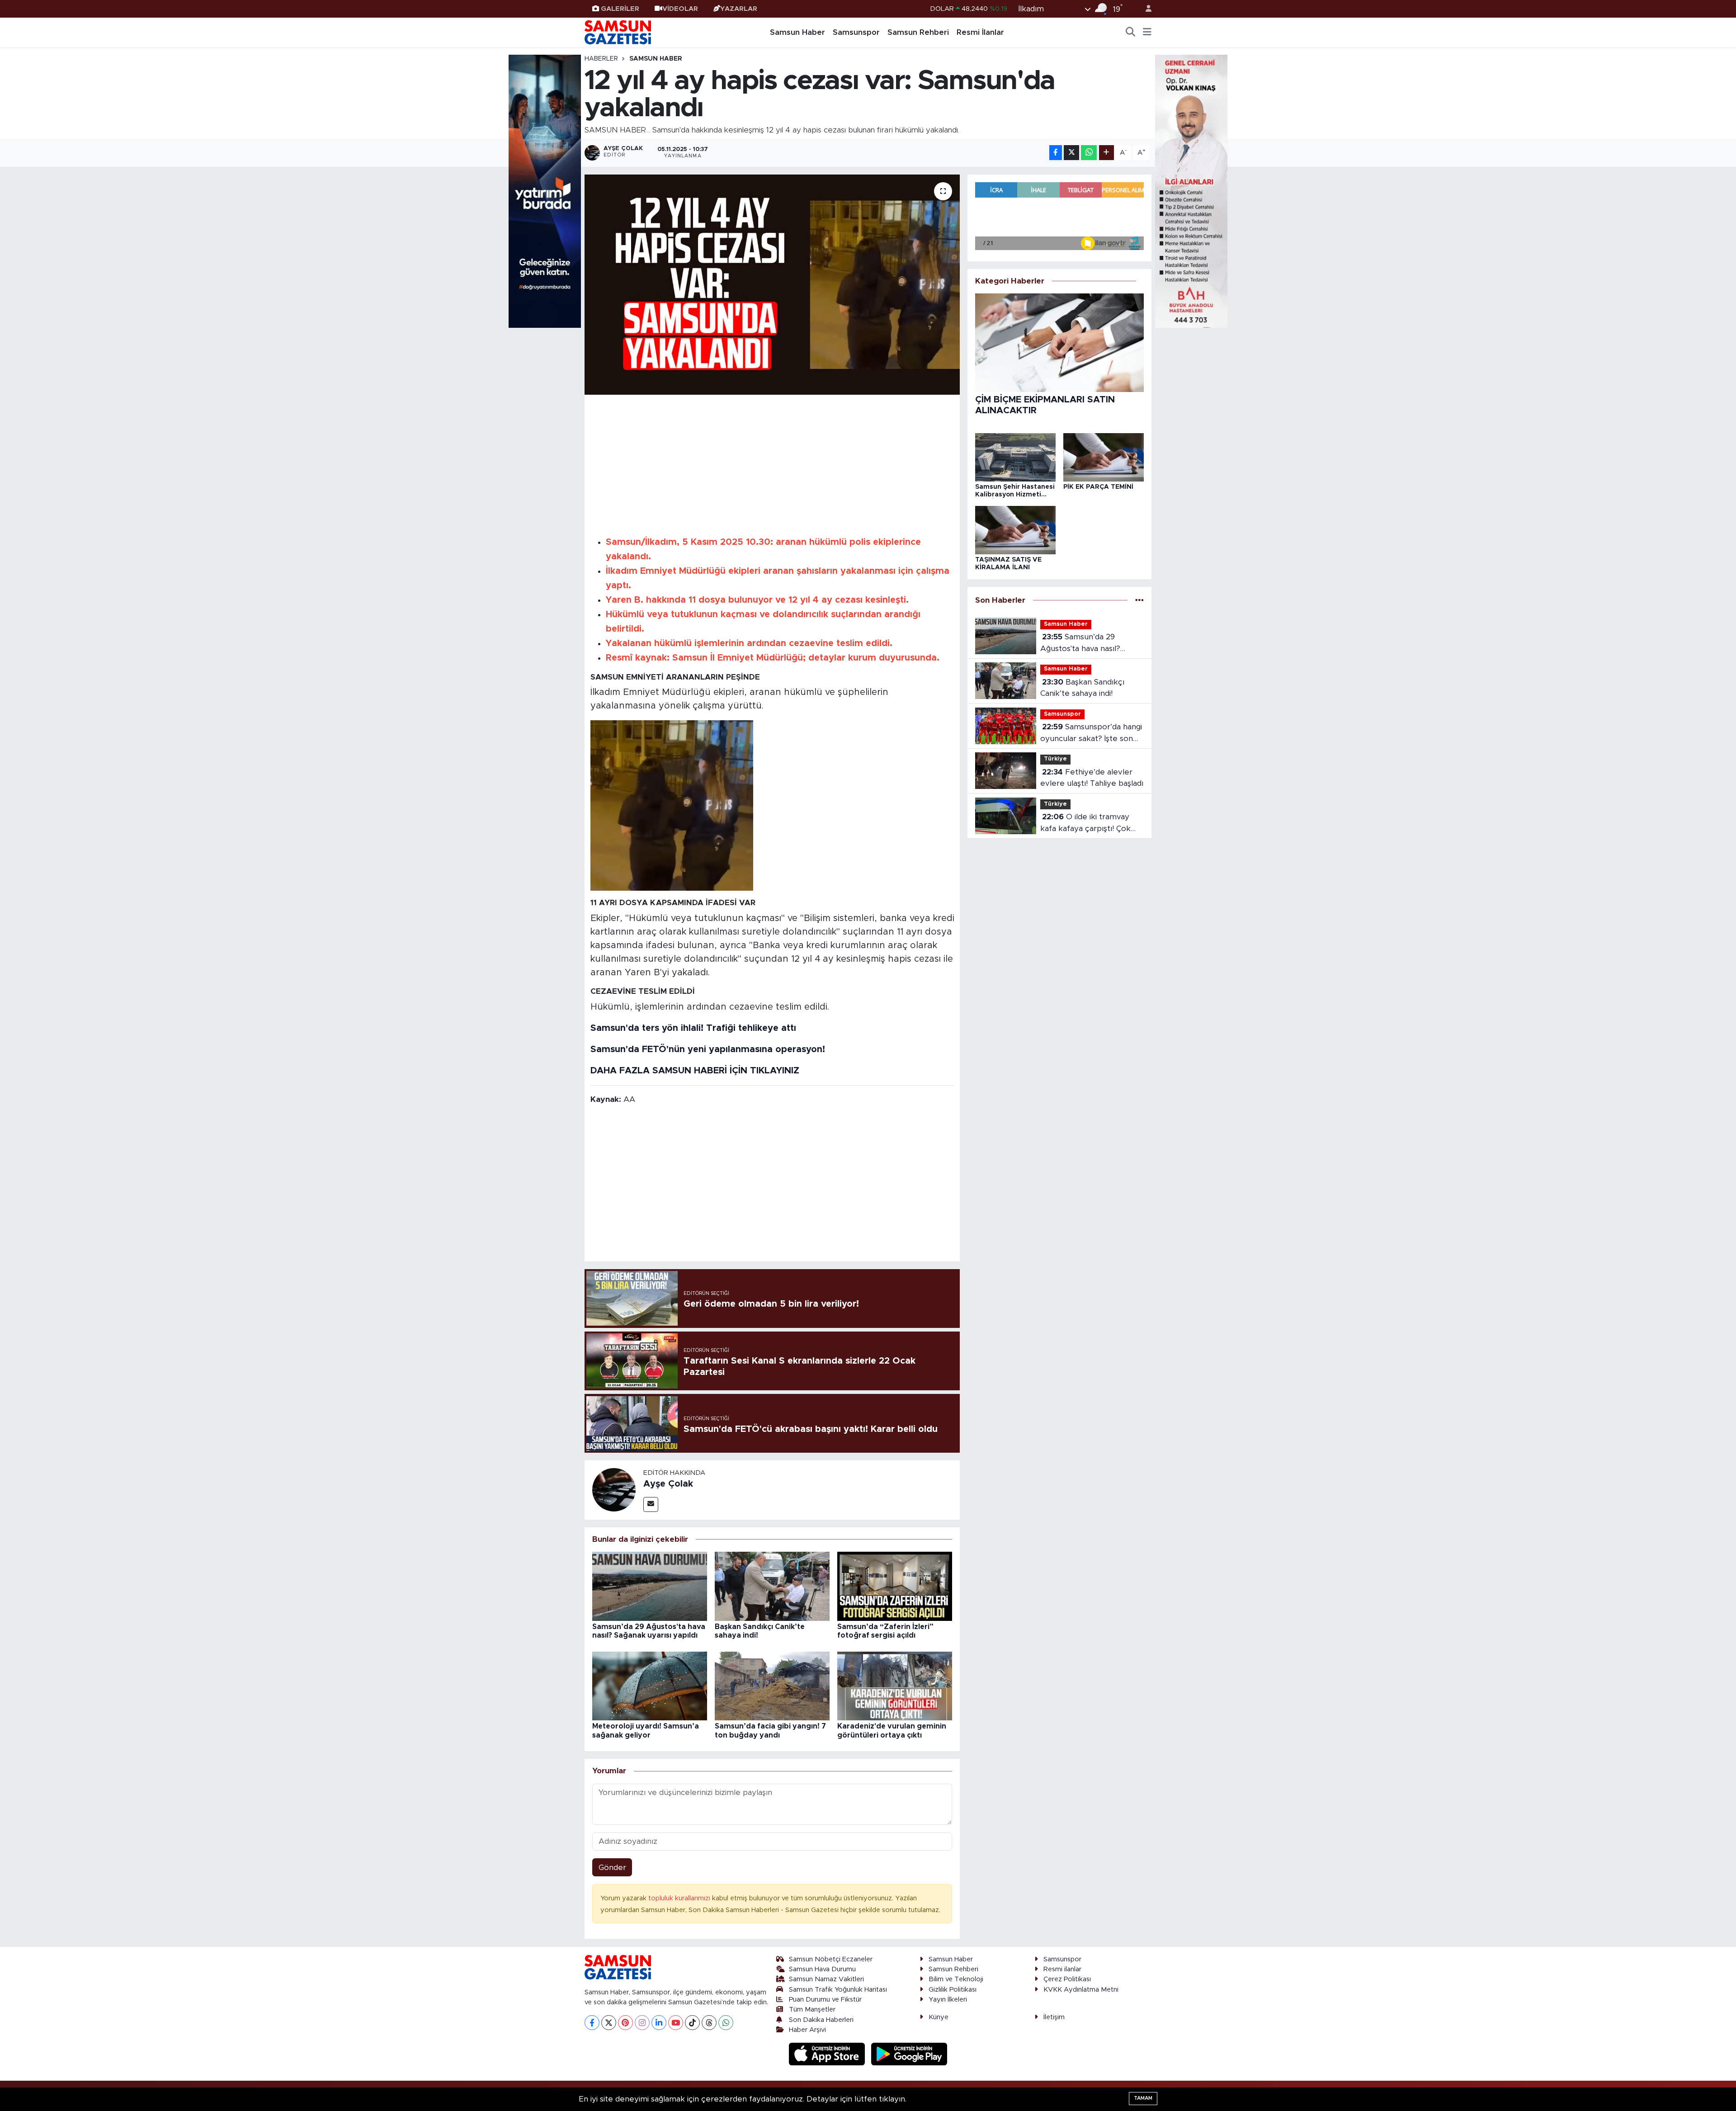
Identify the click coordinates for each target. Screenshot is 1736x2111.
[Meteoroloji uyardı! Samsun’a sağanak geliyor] (650, 1685)
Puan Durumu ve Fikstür (825, 2000)
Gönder (612, 1868)
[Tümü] (1139, 600)
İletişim (1054, 2017)
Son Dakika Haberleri (821, 2020)
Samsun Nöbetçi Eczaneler (831, 1959)
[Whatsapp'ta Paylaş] (1089, 153)
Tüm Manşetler (812, 2009)
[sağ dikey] (1191, 191)
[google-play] (909, 2054)
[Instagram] (642, 2023)
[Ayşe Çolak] (614, 1490)
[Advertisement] (772, 464)
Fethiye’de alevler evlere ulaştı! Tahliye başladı (1092, 778)
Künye (939, 2017)
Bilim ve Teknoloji (956, 1979)
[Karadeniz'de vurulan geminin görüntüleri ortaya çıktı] (895, 1685)
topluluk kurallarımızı (680, 1898)
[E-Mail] (651, 1504)
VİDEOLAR (680, 9)
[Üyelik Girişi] (1145, 9)
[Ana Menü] (1147, 33)
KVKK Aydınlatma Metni (1081, 1990)
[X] (609, 2023)
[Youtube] (676, 2023)
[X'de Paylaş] (1071, 153)
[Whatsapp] (726, 2023)
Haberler (601, 59)
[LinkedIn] (659, 2023)
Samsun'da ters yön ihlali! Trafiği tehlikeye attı (693, 1028)
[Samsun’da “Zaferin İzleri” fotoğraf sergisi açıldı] (895, 1586)
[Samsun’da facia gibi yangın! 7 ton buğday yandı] (772, 1685)
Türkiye (1055, 759)
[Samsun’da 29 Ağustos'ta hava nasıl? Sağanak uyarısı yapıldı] (650, 1586)
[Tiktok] (692, 2023)
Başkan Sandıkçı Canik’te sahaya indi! (1082, 688)
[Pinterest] (625, 2023)
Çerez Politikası (1067, 1979)
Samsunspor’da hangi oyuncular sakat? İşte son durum (1091, 734)
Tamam (1143, 2098)
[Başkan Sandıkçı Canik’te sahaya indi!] (772, 1586)
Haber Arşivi (807, 2030)
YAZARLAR (739, 9)
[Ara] (1131, 33)
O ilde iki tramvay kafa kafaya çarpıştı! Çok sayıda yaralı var (1085, 824)
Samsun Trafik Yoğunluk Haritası (838, 1990)
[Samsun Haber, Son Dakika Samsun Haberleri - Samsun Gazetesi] (618, 32)
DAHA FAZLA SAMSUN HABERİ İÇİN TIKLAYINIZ (695, 1071)
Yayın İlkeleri (948, 2000)
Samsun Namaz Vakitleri (826, 1979)
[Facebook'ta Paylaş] (1056, 153)
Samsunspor (856, 32)
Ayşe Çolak (668, 1484)
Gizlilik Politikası (953, 1990)
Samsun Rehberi (918, 32)
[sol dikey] (545, 191)
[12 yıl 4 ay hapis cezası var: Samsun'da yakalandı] (772, 285)
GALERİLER (620, 9)
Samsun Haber (797, 32)
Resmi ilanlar (1062, 1969)
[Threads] (709, 2023)
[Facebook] (592, 2023)
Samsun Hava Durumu (822, 1969)
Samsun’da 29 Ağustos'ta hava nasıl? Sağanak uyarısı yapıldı (1081, 644)
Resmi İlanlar (980, 32)
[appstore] (828, 2054)
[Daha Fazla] (1106, 153)
